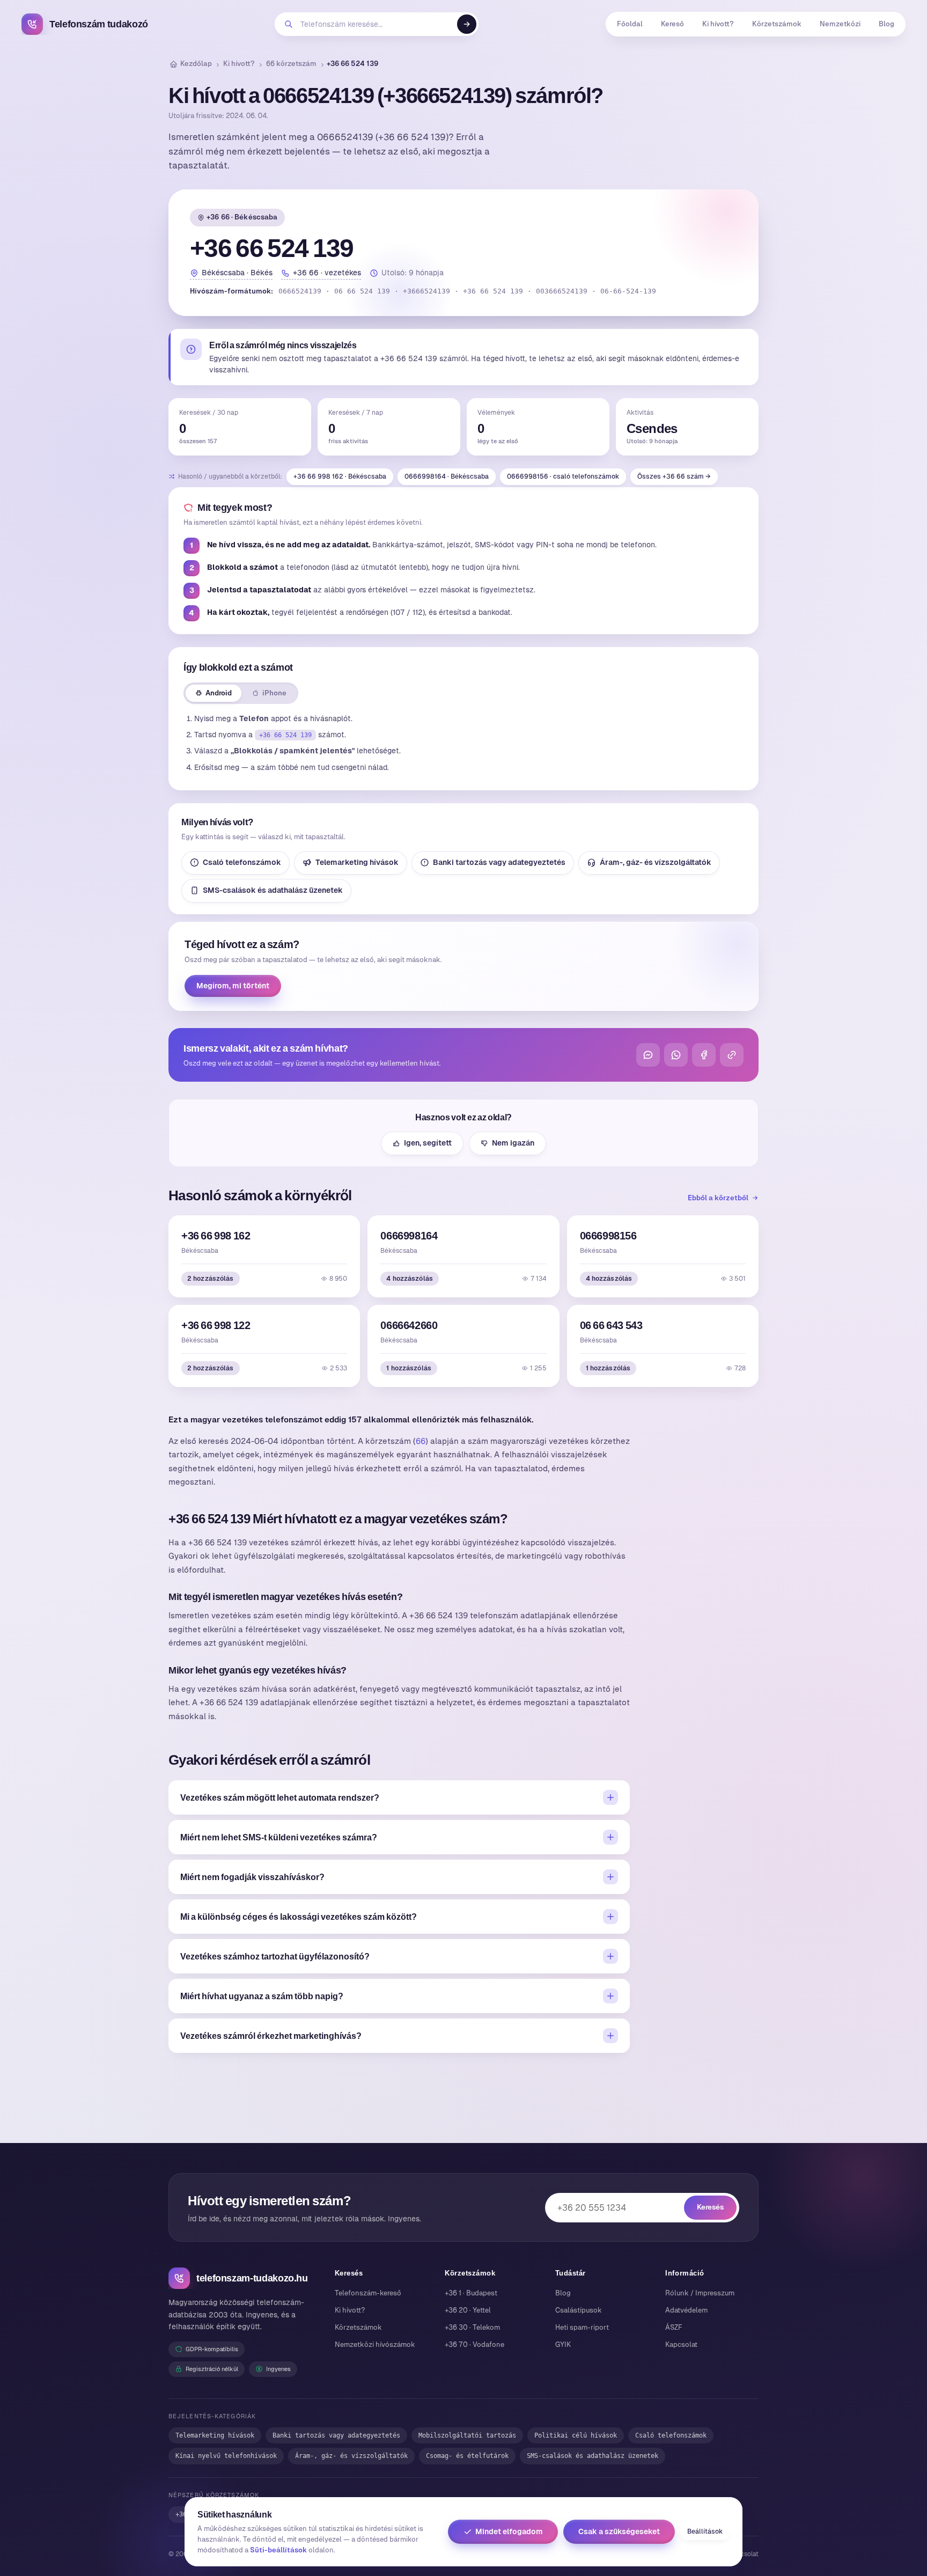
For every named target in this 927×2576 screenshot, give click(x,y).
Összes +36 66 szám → (674, 476)
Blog (886, 24)
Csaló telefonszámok (242, 862)
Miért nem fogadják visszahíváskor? (252, 1877)
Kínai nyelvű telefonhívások (226, 2456)
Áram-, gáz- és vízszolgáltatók (656, 862)
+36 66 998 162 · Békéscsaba (340, 476)
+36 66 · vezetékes (327, 273)
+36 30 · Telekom (472, 2327)
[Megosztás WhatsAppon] (676, 1055)
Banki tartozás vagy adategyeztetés (499, 862)
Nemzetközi (840, 24)
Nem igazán (513, 1143)
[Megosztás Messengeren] (648, 1055)
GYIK (563, 2344)
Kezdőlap (196, 64)
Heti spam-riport (582, 2327)
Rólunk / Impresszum (700, 2293)
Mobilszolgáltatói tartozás (467, 2435)
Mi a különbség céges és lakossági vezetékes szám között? (299, 1917)
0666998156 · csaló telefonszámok (563, 476)
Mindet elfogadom (509, 2531)
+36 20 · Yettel (468, 2310)
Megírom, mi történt (233, 986)
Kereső (672, 24)
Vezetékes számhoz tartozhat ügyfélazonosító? (275, 1956)
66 (421, 1441)
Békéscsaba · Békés (237, 273)
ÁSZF (674, 2327)
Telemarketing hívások (357, 862)
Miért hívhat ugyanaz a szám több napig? (262, 1996)
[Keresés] (467, 24)
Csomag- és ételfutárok (467, 2456)
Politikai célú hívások (576, 2435)
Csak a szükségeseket (619, 2531)
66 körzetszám (291, 64)
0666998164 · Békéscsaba (447, 476)
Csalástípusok (579, 2310)
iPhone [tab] (274, 693)
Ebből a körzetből (718, 1198)
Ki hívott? (718, 24)
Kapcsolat (681, 2344)
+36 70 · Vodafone (474, 2344)
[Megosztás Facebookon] (704, 1055)
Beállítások (705, 2531)
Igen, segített (428, 1143)
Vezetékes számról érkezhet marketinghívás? (271, 2036)
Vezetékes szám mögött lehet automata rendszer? (280, 1797)
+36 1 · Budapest (471, 2293)
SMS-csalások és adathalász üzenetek (273, 890)
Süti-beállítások (278, 2550)
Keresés (710, 2207)
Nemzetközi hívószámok (375, 2344)
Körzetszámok (777, 24)
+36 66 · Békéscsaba (242, 217)
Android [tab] (219, 693)
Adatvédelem (686, 2310)
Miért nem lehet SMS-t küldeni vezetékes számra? (279, 1837)
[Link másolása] (732, 1055)
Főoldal (630, 24)
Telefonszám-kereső (368, 2293)
